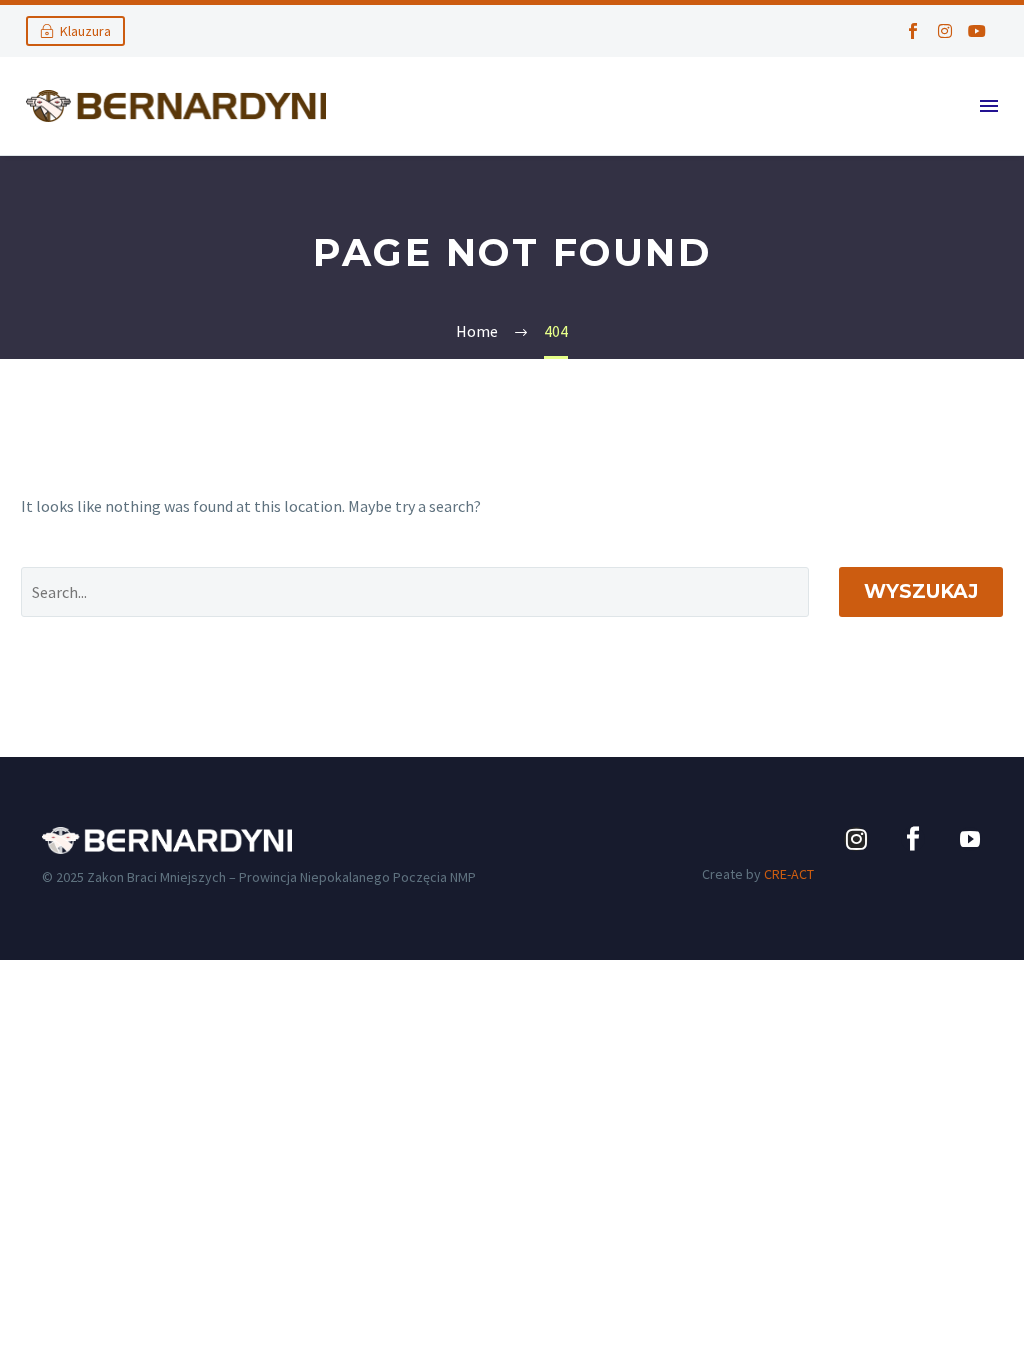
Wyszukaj (921, 591)
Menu (989, 106)
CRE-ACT (789, 874)
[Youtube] (977, 31)
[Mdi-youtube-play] (970, 839)
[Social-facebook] (913, 31)
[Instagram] (945, 31)
